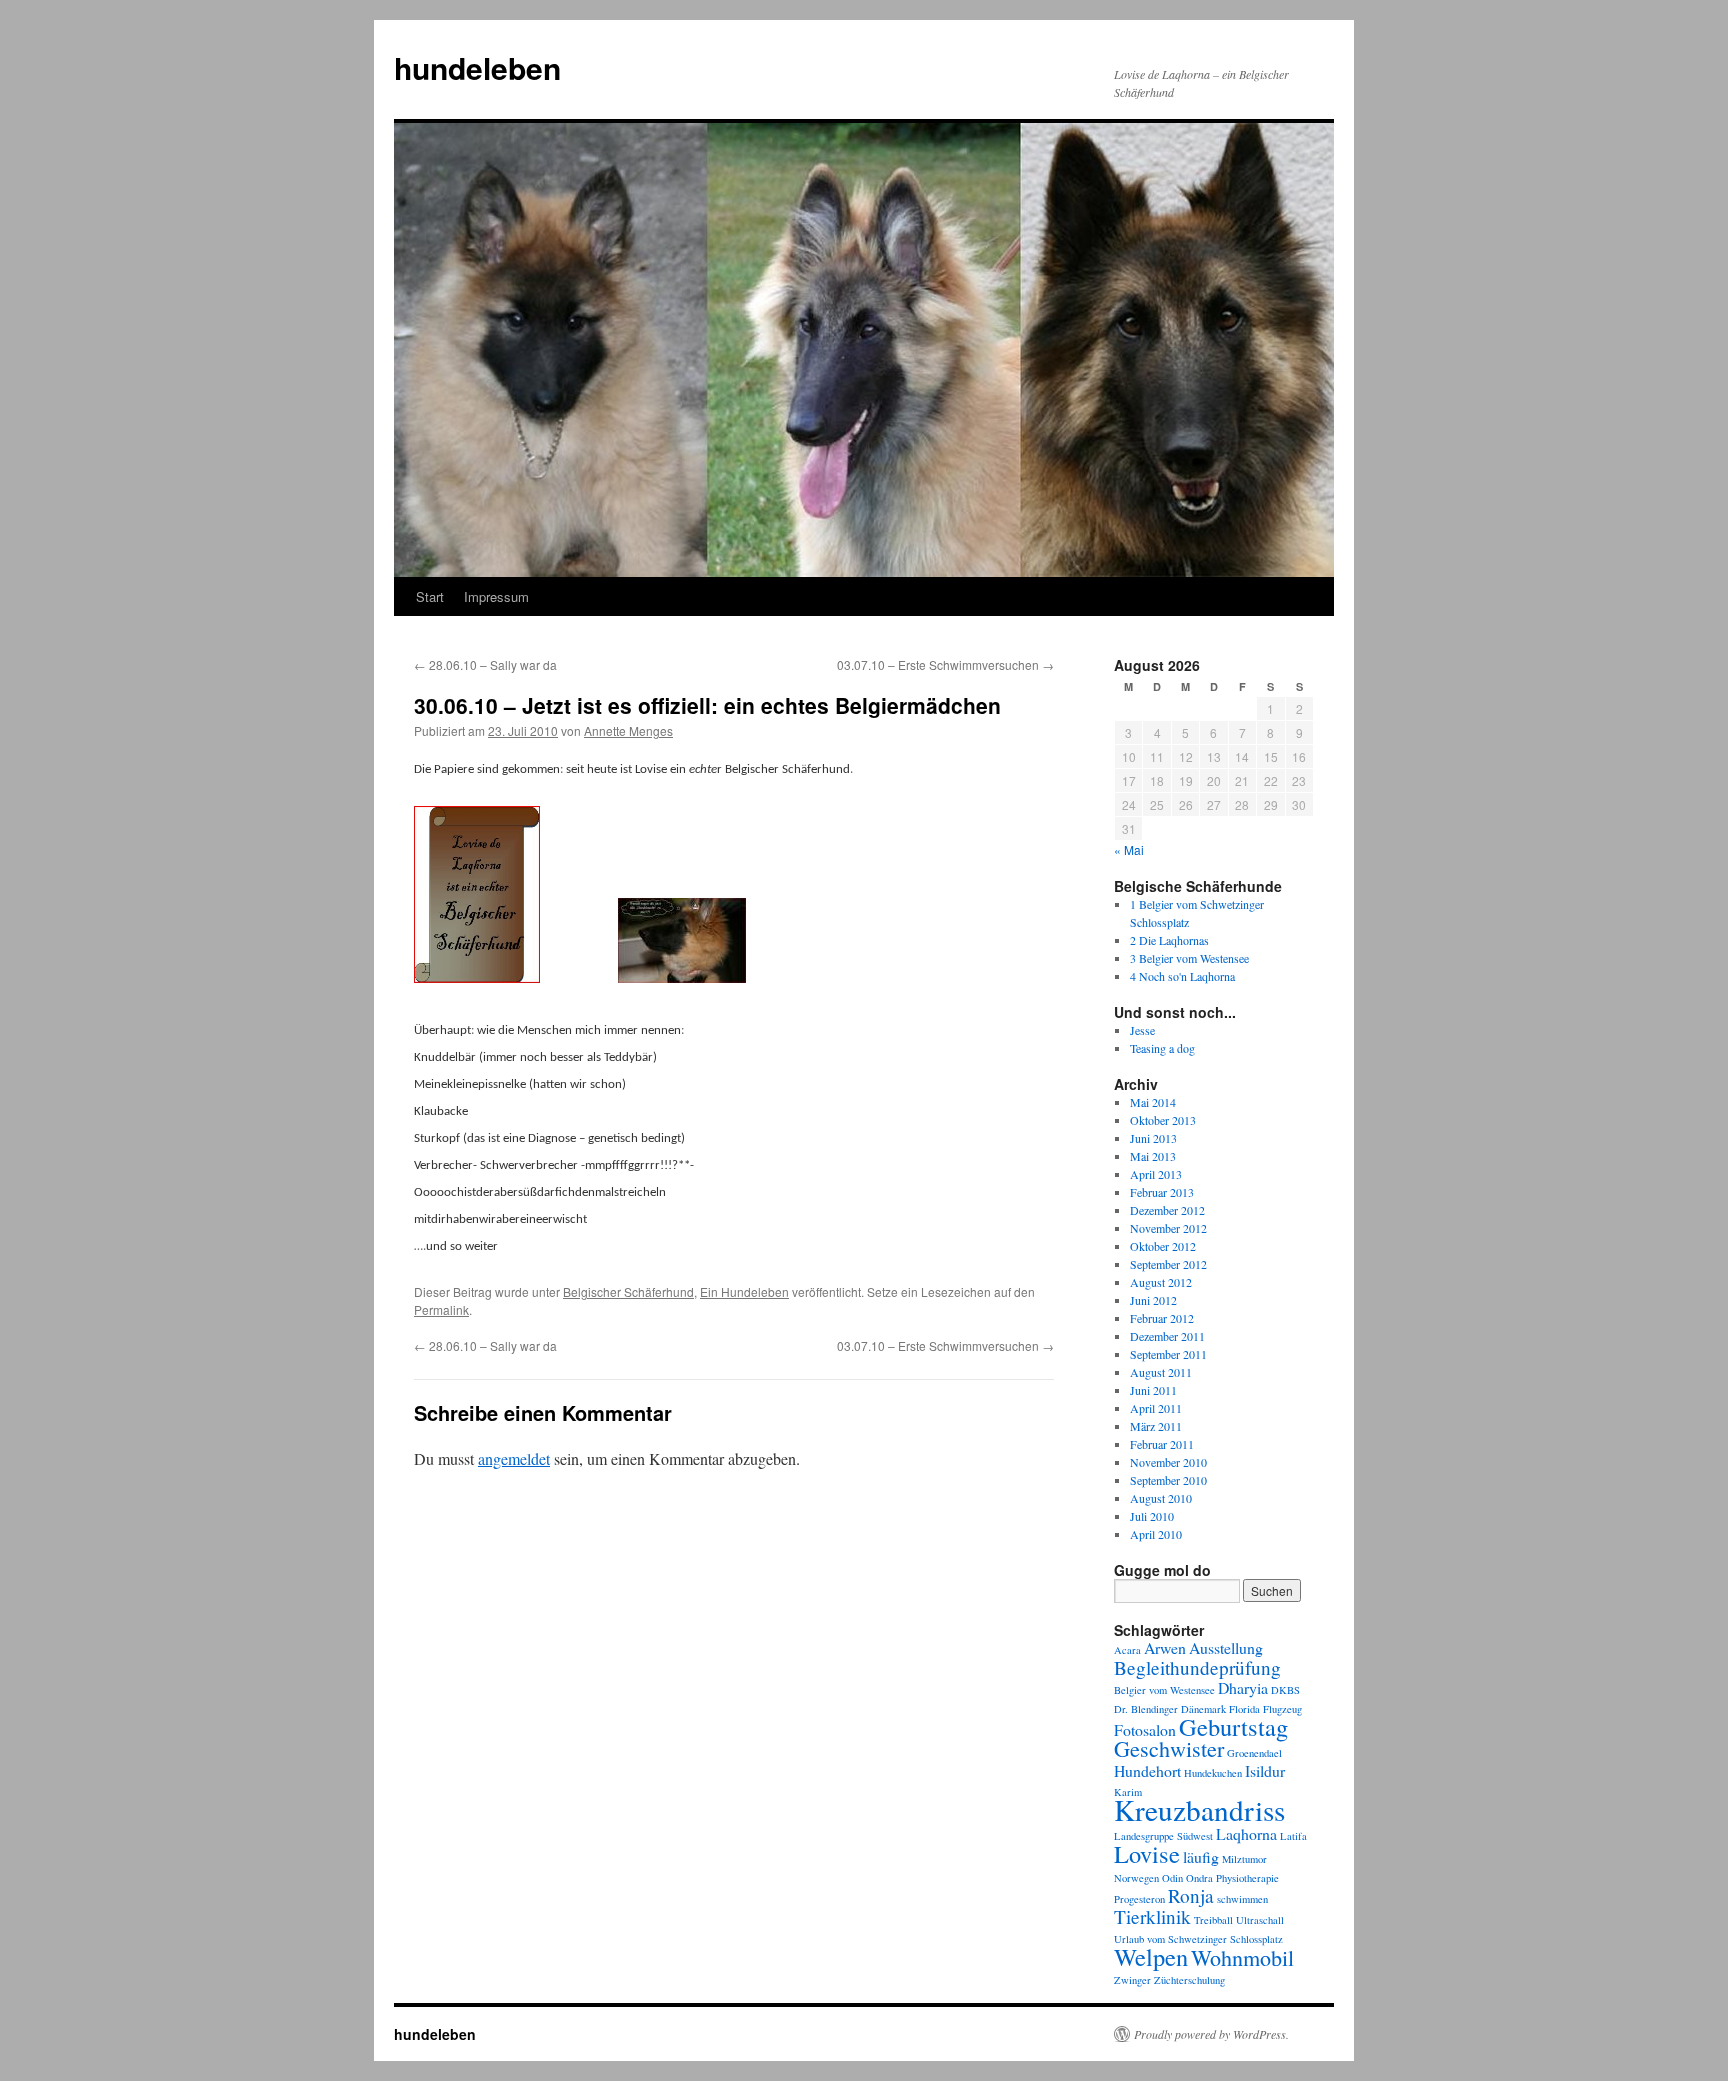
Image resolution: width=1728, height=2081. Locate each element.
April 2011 (1156, 1408)
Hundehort (1147, 1770)
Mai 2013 (1153, 1156)
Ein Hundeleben (744, 1291)
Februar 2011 (1162, 1444)
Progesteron (1139, 1899)
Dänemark (1203, 1709)
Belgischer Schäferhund (628, 1291)
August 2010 (1161, 1498)
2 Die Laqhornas (1169, 940)
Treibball (1213, 1920)
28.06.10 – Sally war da (485, 664)
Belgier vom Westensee (1164, 1690)
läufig (1201, 1856)
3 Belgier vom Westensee (1189, 958)
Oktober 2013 (1163, 1120)
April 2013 (1156, 1174)
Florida (1244, 1709)
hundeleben (477, 67)
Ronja (1191, 1895)
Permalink (441, 1309)
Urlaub (1129, 1939)
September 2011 (1168, 1354)
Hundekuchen (1213, 1773)
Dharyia (1243, 1687)
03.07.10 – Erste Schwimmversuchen (945, 664)
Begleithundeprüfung (1197, 1667)
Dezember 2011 (1167, 1336)
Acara (1127, 1650)
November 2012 (1168, 1228)
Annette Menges (628, 730)
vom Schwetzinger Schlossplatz (1215, 1939)
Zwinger (1132, 1980)
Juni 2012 (1153, 1300)
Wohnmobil (1242, 1957)
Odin (1172, 1878)
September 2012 (1168, 1264)
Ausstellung (1226, 1647)
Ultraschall (1260, 1920)
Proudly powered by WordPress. (1211, 2034)
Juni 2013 (1153, 1138)
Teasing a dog (1162, 1048)
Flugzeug (1282, 1709)
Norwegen (1136, 1878)
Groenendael (1254, 1753)
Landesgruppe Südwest (1163, 1836)
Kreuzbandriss (1199, 1809)
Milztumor (1244, 1859)
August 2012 (1161, 1282)
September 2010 (1168, 1480)
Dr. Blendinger (1146, 1709)
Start (430, 596)
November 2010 (1168, 1462)
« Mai (1129, 849)
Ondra (1199, 1878)
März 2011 (1156, 1426)
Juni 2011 (1153, 1390)
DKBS (1285, 1690)
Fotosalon (1145, 1729)
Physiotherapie (1247, 1878)
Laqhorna (1246, 1833)
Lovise (1147, 1853)
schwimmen (1242, 1899)
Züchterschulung (1189, 1980)
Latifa (1293, 1836)
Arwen (1165, 1647)
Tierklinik (1152, 1916)
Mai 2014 (1153, 1102)
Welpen (1151, 1956)
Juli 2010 (1152, 1516)
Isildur (1265, 1770)
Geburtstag (1233, 1726)
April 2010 (1156, 1534)
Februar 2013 (1162, 1192)
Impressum (496, 596)
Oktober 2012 (1163, 1246)
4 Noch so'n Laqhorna (1182, 976)
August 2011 (1161, 1372)
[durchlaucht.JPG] (682, 979)
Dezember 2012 (1167, 1210)
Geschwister (1169, 1748)
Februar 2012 (1162, 1318)
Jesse (1142, 1030)
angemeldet (514, 1458)
